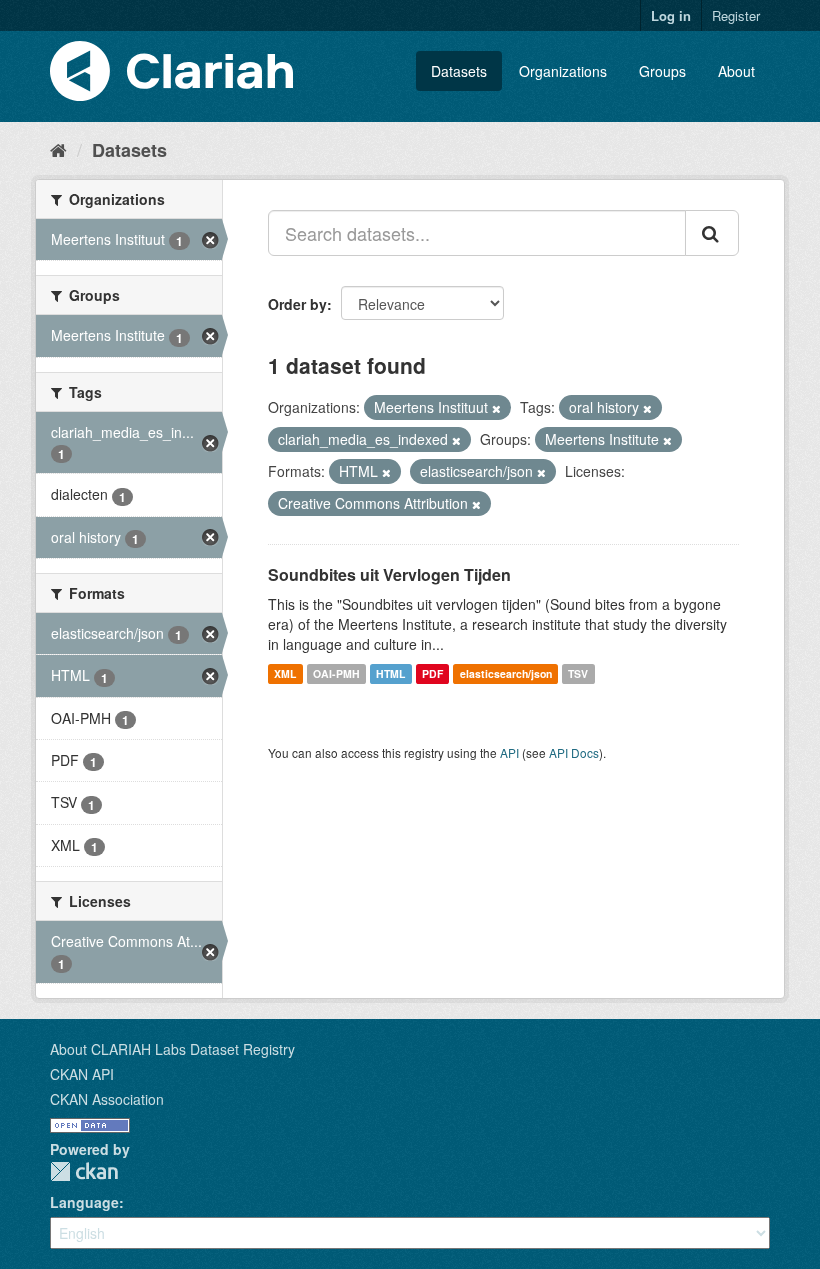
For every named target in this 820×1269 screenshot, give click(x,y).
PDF (432, 673)
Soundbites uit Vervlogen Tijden (389, 574)
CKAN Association (107, 1099)
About (736, 71)
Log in (671, 15)
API (509, 752)
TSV (578, 673)
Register (736, 15)
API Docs (574, 752)
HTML (390, 673)
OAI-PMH (336, 673)
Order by (297, 304)
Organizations (563, 71)
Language (84, 1202)
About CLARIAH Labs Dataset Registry (172, 1049)
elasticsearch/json (506, 673)
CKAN (84, 1171)
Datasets (459, 71)
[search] (712, 233)
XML (285, 673)
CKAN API (82, 1074)
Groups (662, 71)
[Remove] (496, 408)
